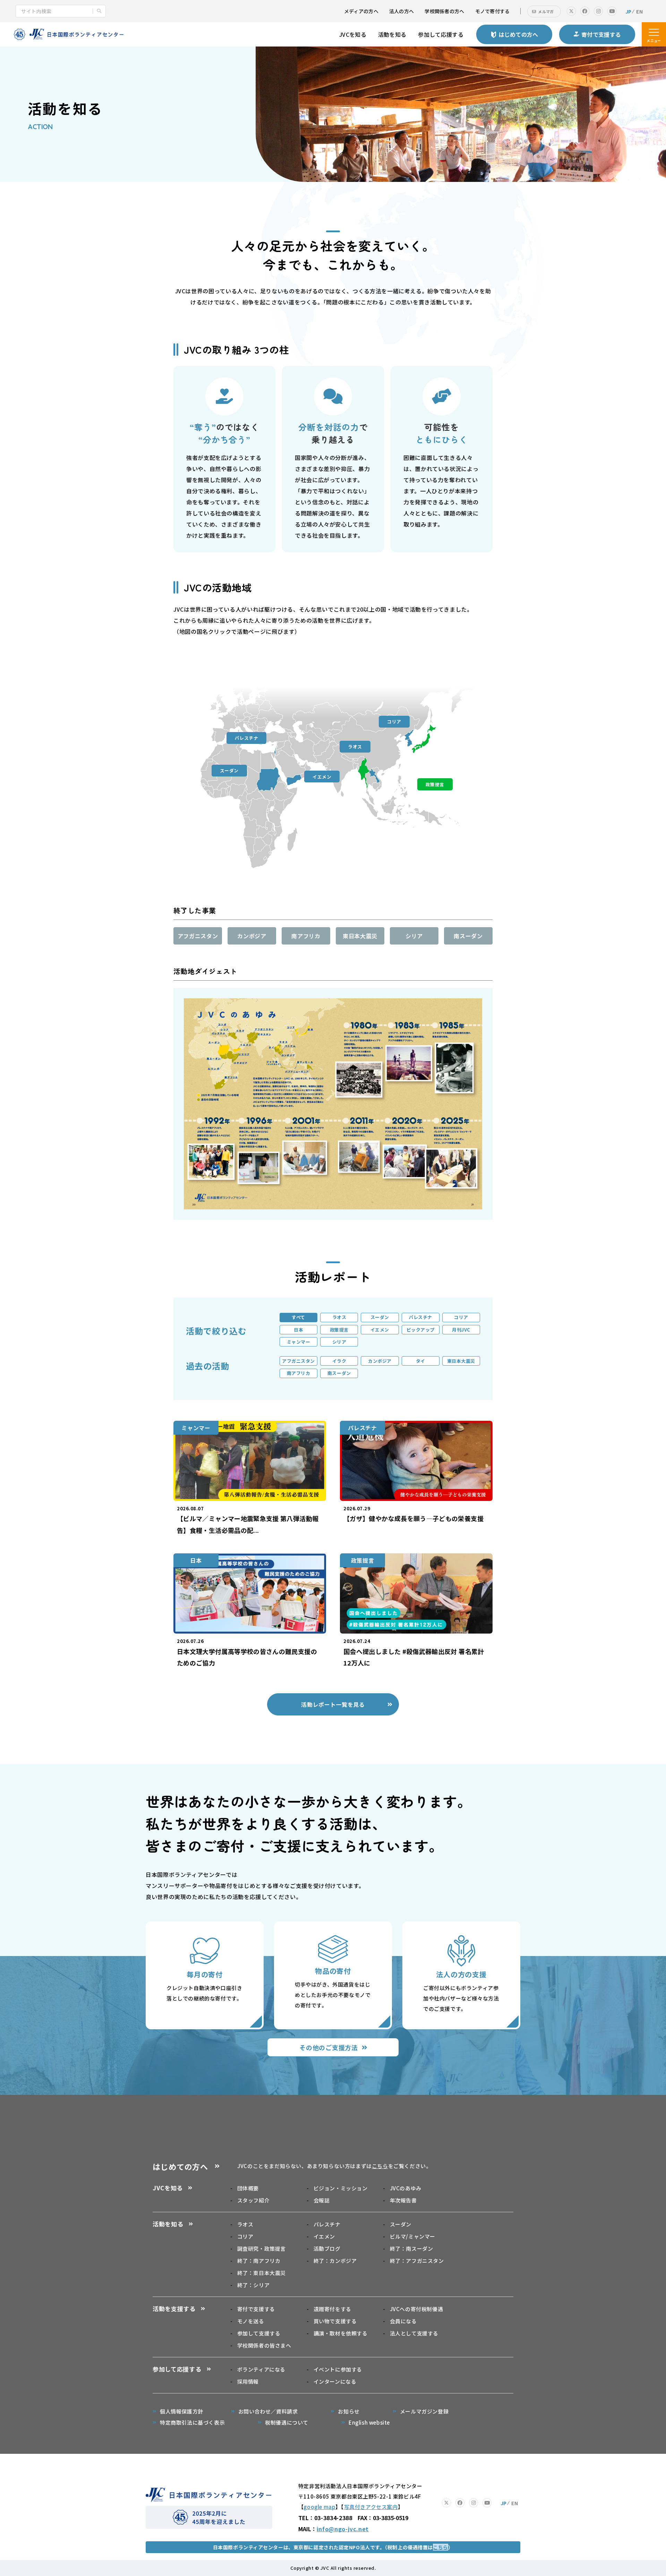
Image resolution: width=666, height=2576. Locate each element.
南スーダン (468, 936)
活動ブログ (327, 2248)
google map (319, 2507)
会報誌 (322, 2200)
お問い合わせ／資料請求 (268, 2411)
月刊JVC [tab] (461, 1330)
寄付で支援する (256, 2309)
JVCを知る (353, 34)
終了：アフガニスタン (417, 2261)
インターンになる (335, 2381)
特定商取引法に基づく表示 (192, 2422)
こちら (380, 2166)
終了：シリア (253, 2285)
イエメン (322, 777)
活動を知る (392, 34)
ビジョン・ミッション (341, 2188)
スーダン (229, 770)
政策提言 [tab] (339, 1330)
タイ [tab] (421, 1361)
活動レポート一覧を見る (333, 1704)
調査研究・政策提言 (262, 2248)
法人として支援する (414, 2333)
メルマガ (546, 11)
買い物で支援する (335, 2321)
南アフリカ (306, 936)
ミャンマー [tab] (299, 1342)
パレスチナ (247, 738)
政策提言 (435, 784)
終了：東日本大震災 (262, 2273)
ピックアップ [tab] (421, 1330)
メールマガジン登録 (424, 2411)
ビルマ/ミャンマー (413, 2236)
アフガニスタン (198, 936)
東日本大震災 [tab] (461, 1361)
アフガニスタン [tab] (298, 1361)
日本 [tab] (298, 1330)
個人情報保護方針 (182, 2411)
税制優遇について (287, 2422)
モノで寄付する (493, 11)
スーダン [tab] (380, 1317)
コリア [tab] (461, 1317)
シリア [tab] (339, 1342)
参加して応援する (441, 34)
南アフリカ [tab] (299, 1373)
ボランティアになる (261, 2369)
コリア (394, 721)
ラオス (355, 746)
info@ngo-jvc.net (343, 2529)
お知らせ (349, 2411)
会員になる (403, 2321)
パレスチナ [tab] (420, 1317)
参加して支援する (259, 2333)
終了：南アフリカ (259, 2261)
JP (629, 11)
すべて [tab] (298, 1317)
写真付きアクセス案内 (371, 2507)
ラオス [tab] (339, 1317)
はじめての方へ (180, 2166)
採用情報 (248, 2381)
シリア (414, 936)
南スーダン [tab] (339, 1373)
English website (369, 2422)
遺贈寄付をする (332, 2309)
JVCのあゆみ (406, 2188)
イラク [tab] (339, 1361)
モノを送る (251, 2321)
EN (639, 11)
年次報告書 (403, 2200)
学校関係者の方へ (444, 11)
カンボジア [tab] (380, 1361)
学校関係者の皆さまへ (264, 2345)
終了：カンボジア (335, 2261)
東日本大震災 (360, 936)
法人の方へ (402, 11)
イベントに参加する (338, 2369)
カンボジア (252, 936)
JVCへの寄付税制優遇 (416, 2309)
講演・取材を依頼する (341, 2333)
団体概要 (248, 2188)
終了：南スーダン (411, 2248)
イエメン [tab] (380, 1330)
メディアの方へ (361, 11)
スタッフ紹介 (253, 2200)
